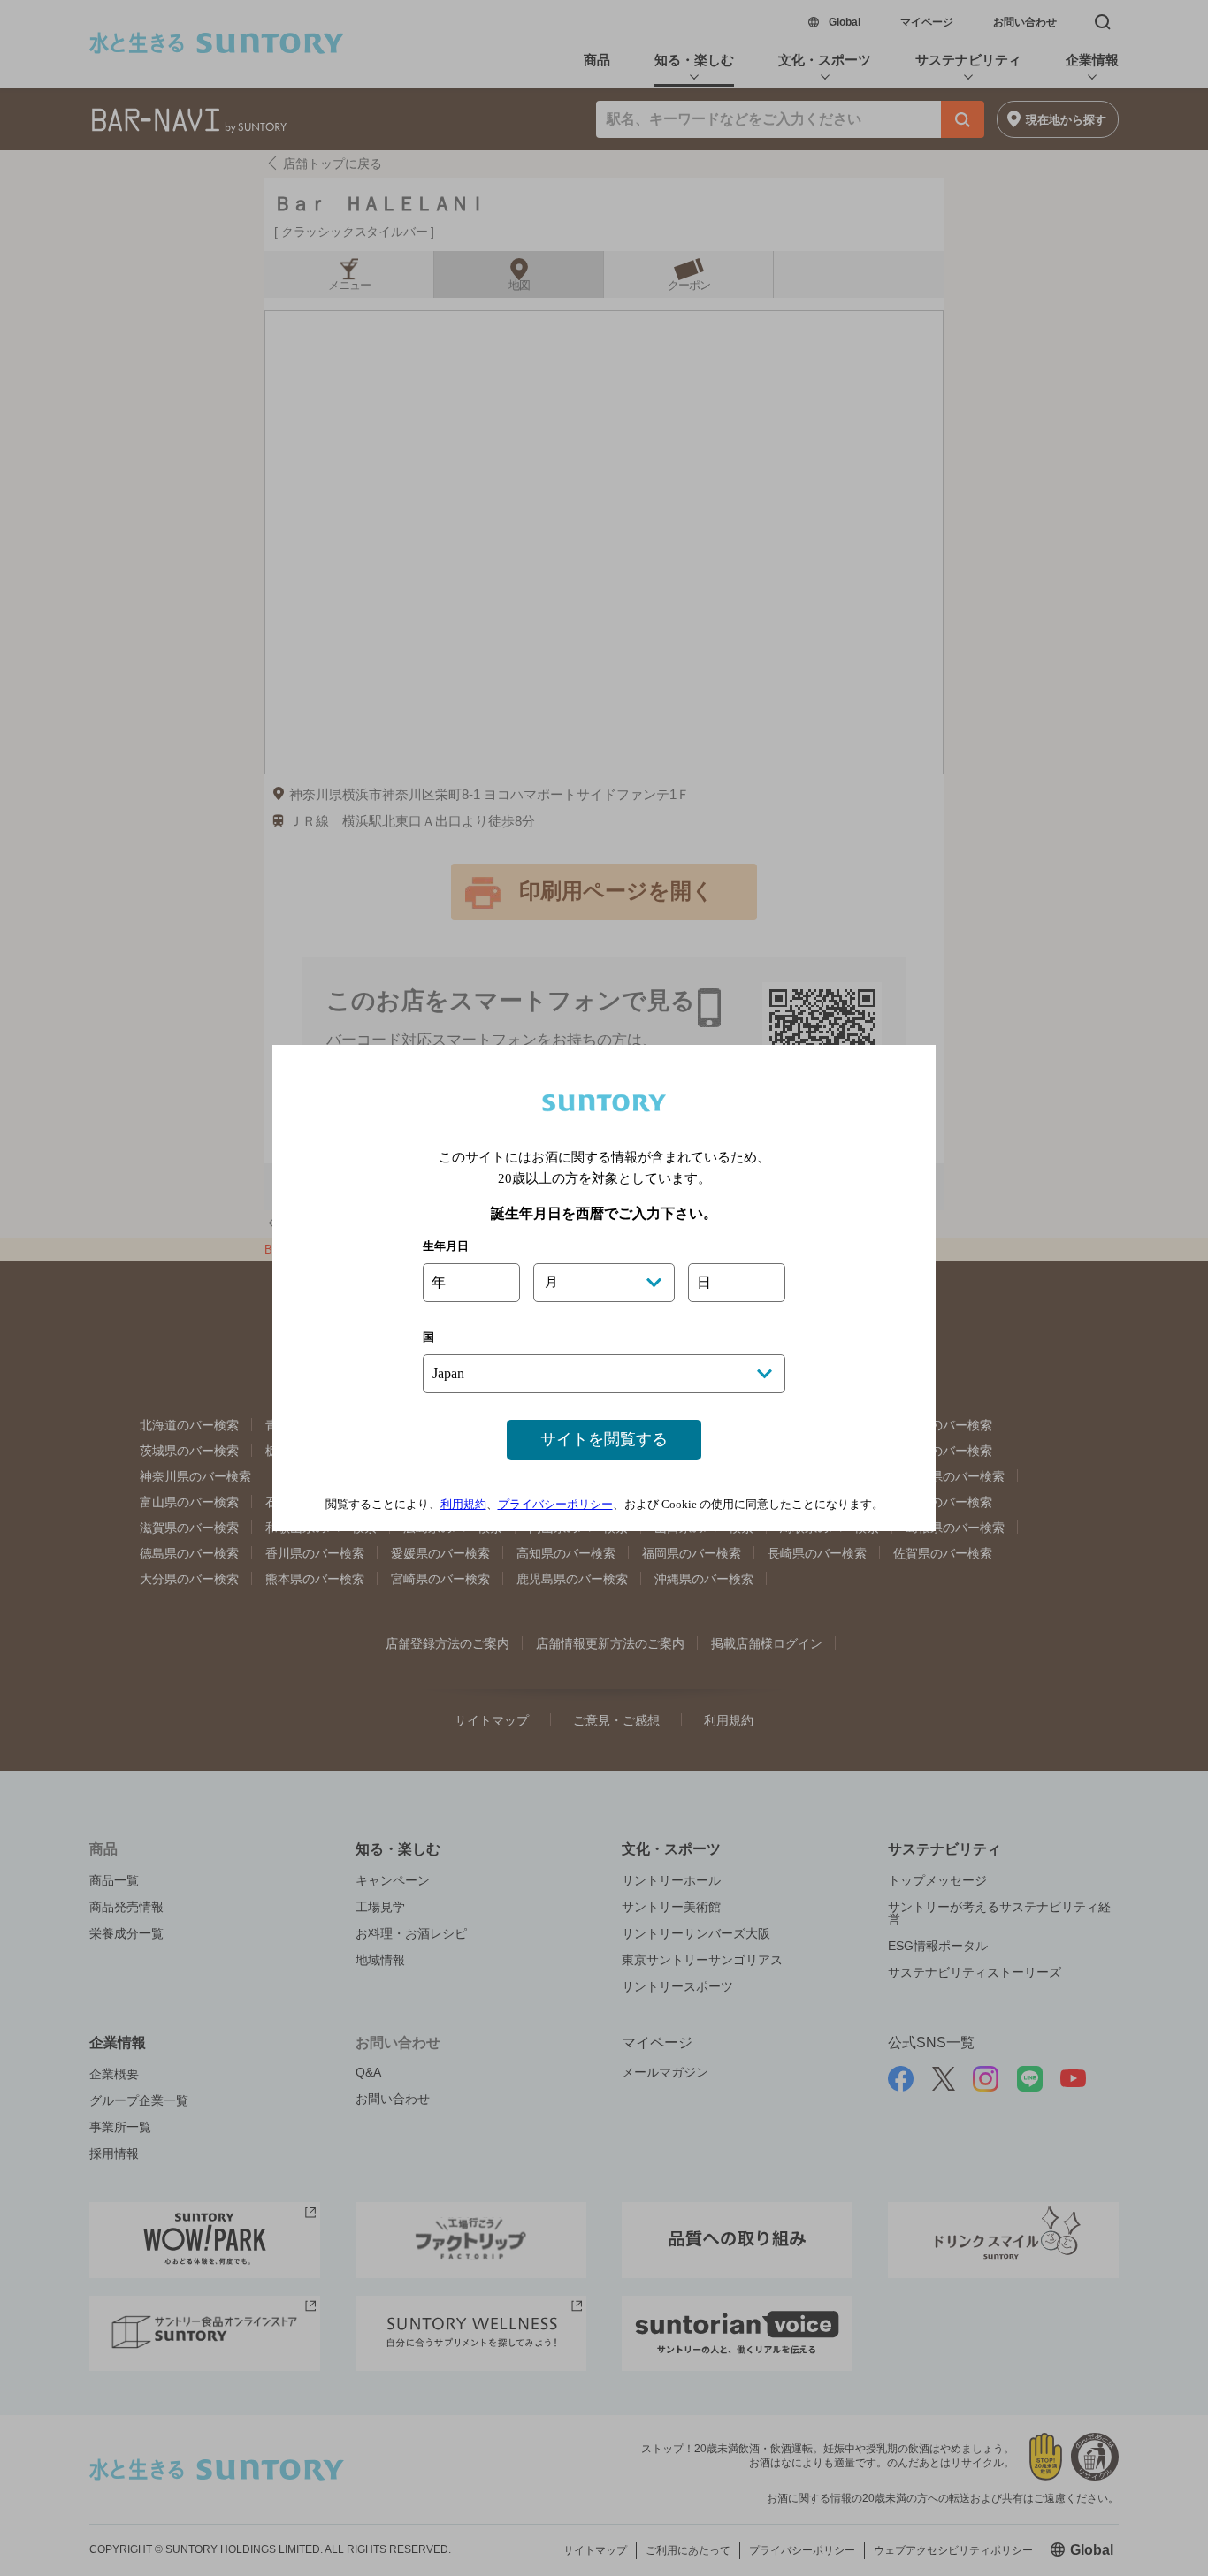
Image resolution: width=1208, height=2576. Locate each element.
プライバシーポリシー (555, 1504)
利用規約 (463, 1504)
